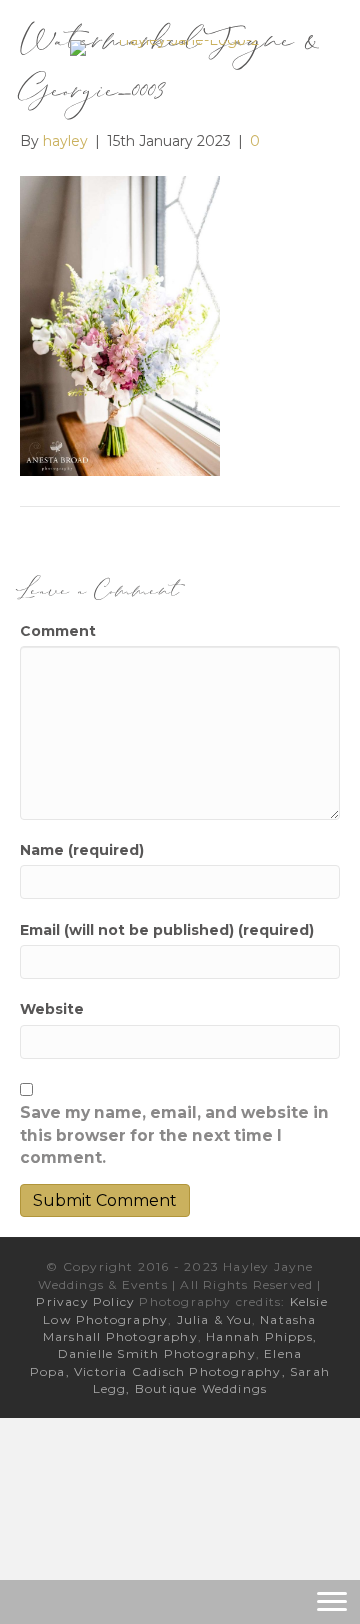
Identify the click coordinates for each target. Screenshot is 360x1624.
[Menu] (332, 1602)
